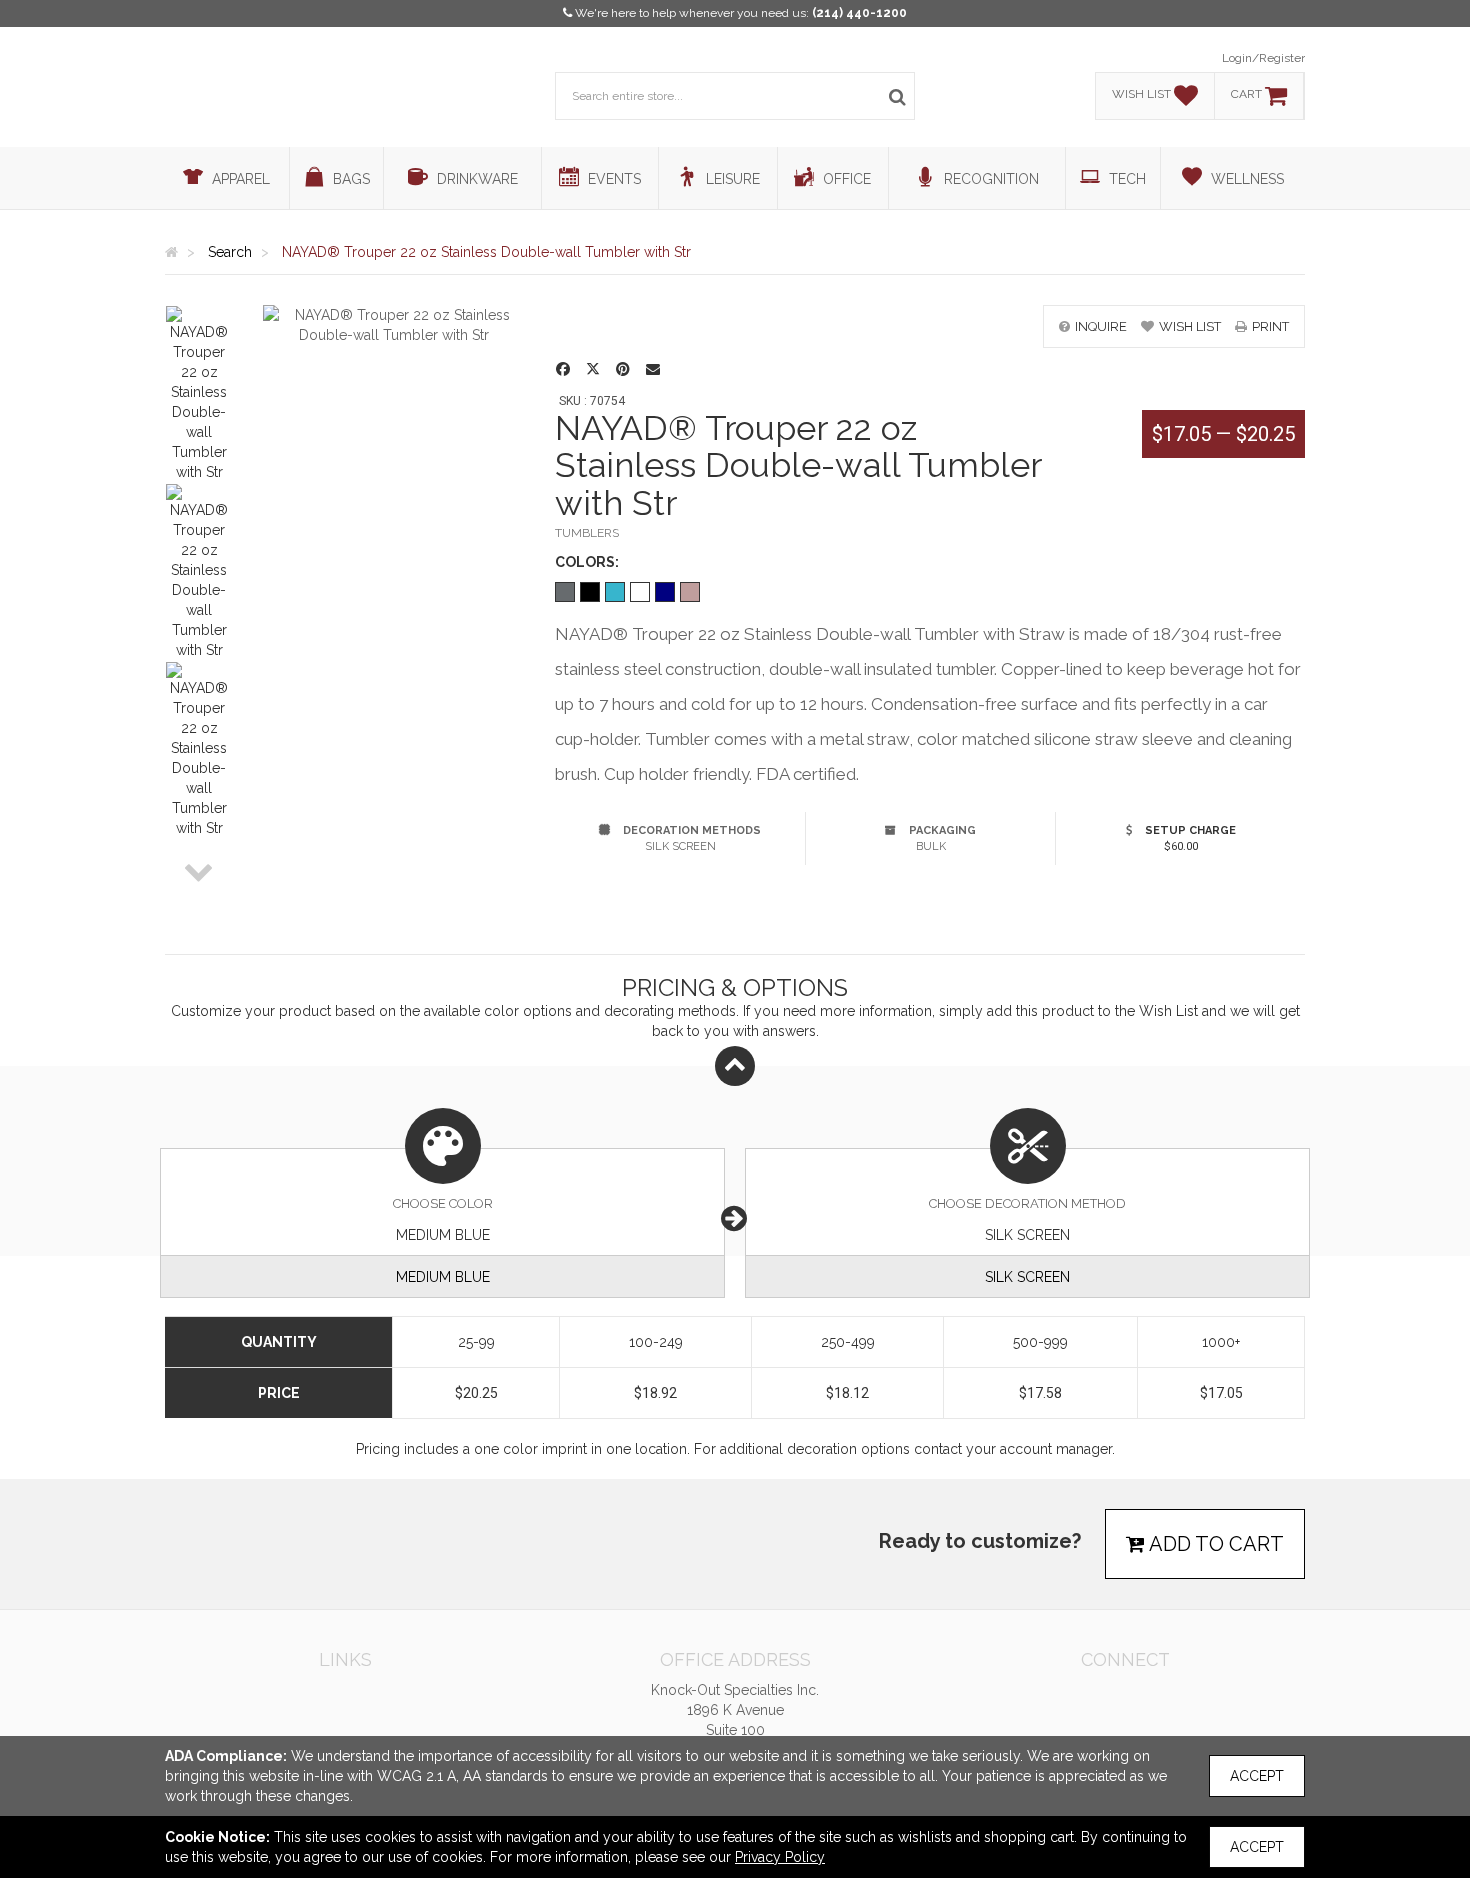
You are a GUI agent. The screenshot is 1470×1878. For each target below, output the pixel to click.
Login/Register (1263, 58)
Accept (1257, 1776)
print (1270, 326)
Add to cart (1214, 1544)
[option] (199, 394)
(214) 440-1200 (859, 13)
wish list (1190, 326)
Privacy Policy (780, 1857)
